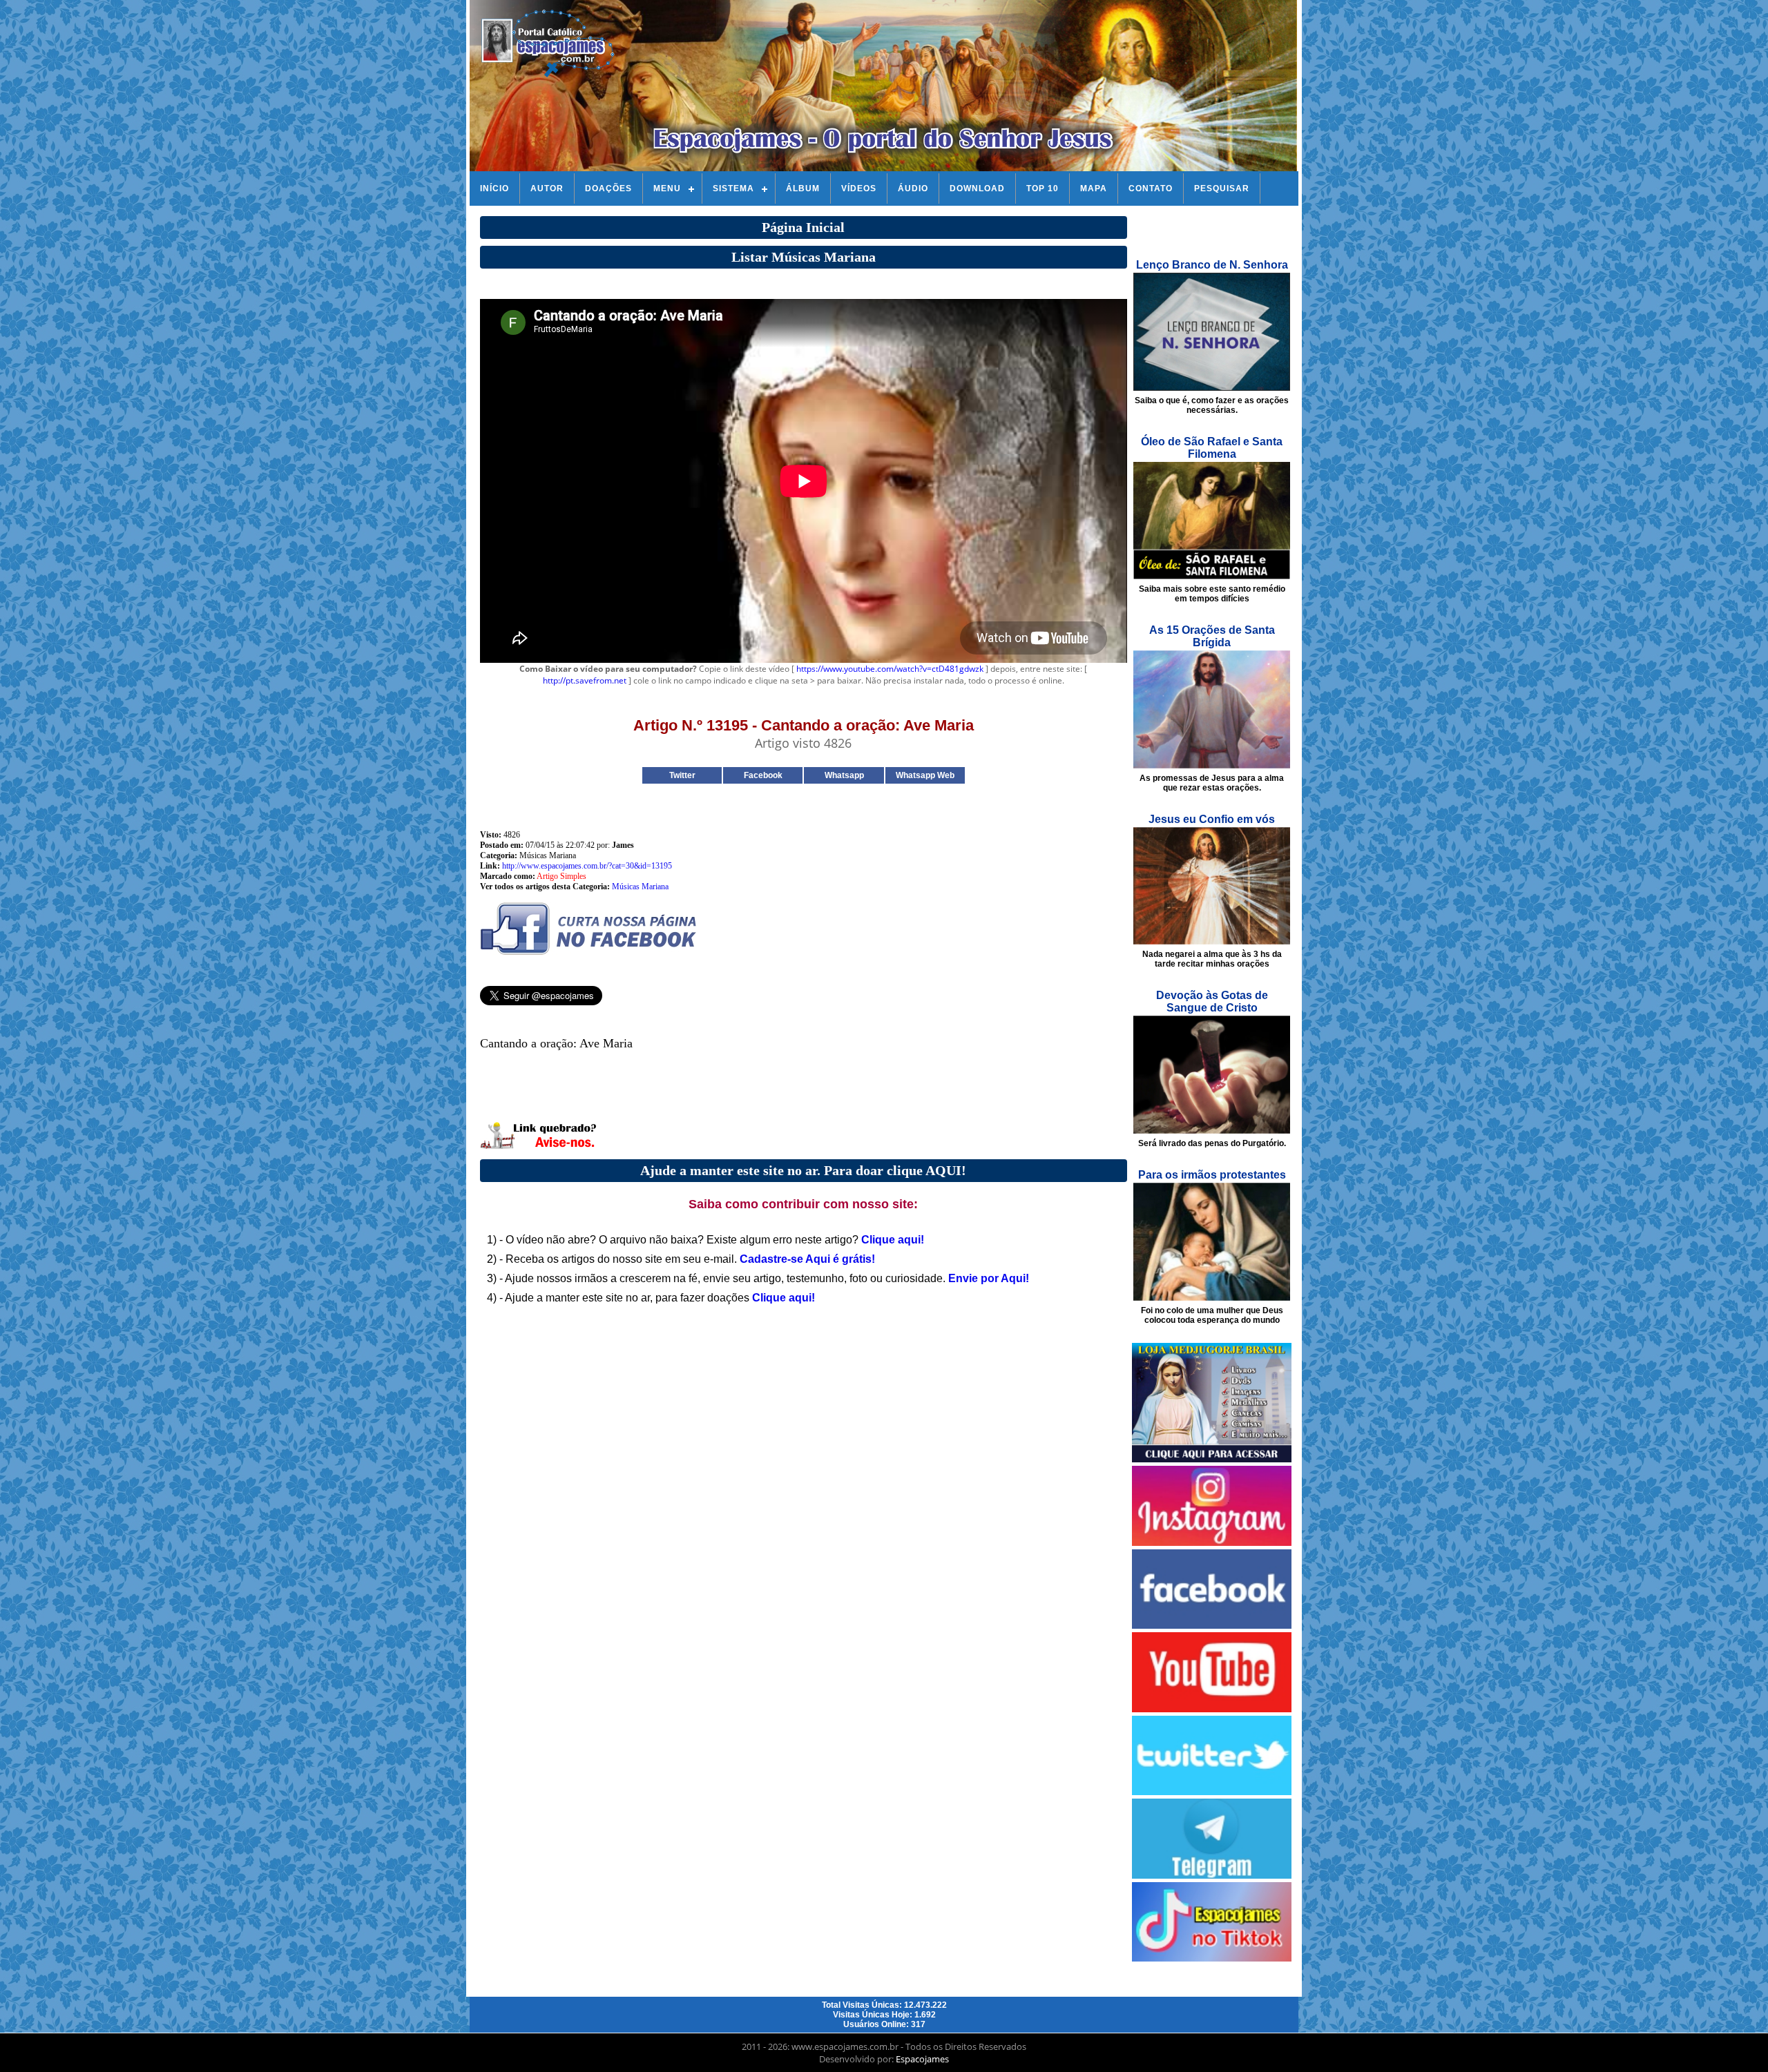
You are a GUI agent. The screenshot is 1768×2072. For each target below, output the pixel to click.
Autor (547, 188)
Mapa (1094, 188)
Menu (667, 188)
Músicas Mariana (640, 887)
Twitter (682, 775)
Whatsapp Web (925, 775)
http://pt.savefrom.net (585, 680)
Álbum (803, 188)
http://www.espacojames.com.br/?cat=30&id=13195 (587, 866)
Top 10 (1042, 188)
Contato (1151, 188)
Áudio (913, 188)
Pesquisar (1222, 188)
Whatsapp (844, 775)
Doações (608, 188)
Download (977, 188)
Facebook (763, 775)
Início (494, 188)
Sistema (733, 188)
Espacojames (922, 2059)
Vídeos (859, 188)
